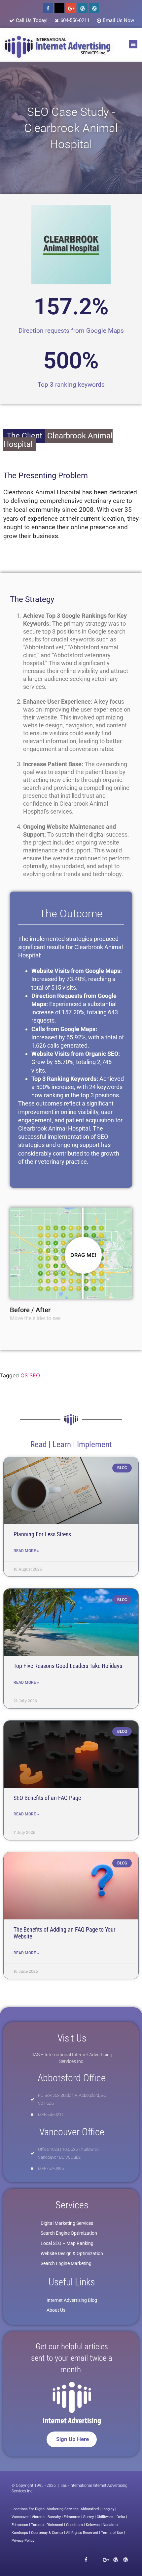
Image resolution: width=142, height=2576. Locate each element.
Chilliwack (105, 2517)
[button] (133, 44)
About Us (56, 2310)
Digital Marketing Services (67, 2223)
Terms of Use (112, 2533)
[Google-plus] (71, 8)
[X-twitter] (59, 8)
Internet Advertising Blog (72, 2300)
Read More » (26, 1551)
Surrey (89, 2517)
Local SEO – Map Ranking (67, 2243)
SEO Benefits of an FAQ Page (47, 1798)
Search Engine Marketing (66, 2263)
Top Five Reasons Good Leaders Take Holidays (68, 1666)
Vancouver (20, 2517)
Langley (108, 2509)
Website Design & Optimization (72, 2253)
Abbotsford (90, 2509)
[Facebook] (48, 8)
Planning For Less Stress (42, 1534)
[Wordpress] (83, 8)
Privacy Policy (23, 2541)
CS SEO (30, 1375)
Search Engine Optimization (69, 2233)
